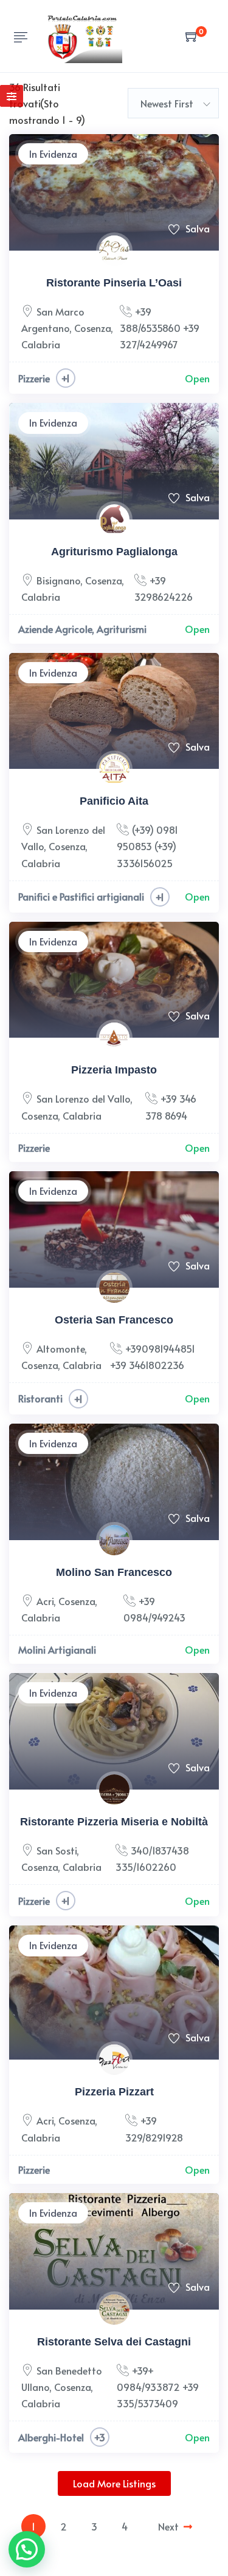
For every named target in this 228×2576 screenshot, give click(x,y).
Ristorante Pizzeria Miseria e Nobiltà (114, 1822)
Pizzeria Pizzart (114, 2092)
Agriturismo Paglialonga (114, 552)
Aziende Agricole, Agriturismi (82, 629)
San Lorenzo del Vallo (83, 1098)
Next (168, 2526)
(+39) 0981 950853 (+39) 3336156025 (147, 846)
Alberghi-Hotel (51, 2437)
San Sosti (57, 1850)
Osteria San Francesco (114, 1320)
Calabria (41, 344)
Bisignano (58, 580)
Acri (45, 1601)
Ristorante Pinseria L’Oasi (114, 283)
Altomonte (60, 1348)
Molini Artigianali (57, 1649)
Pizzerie (34, 378)
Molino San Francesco (114, 1572)
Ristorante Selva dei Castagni (114, 2342)
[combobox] (173, 103)
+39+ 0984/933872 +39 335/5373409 (158, 2387)
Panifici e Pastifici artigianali (81, 896)
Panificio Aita (114, 801)
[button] (27, 2549)
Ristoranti (40, 1398)
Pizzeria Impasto (114, 1070)
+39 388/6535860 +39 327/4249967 (160, 328)
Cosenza (92, 328)
